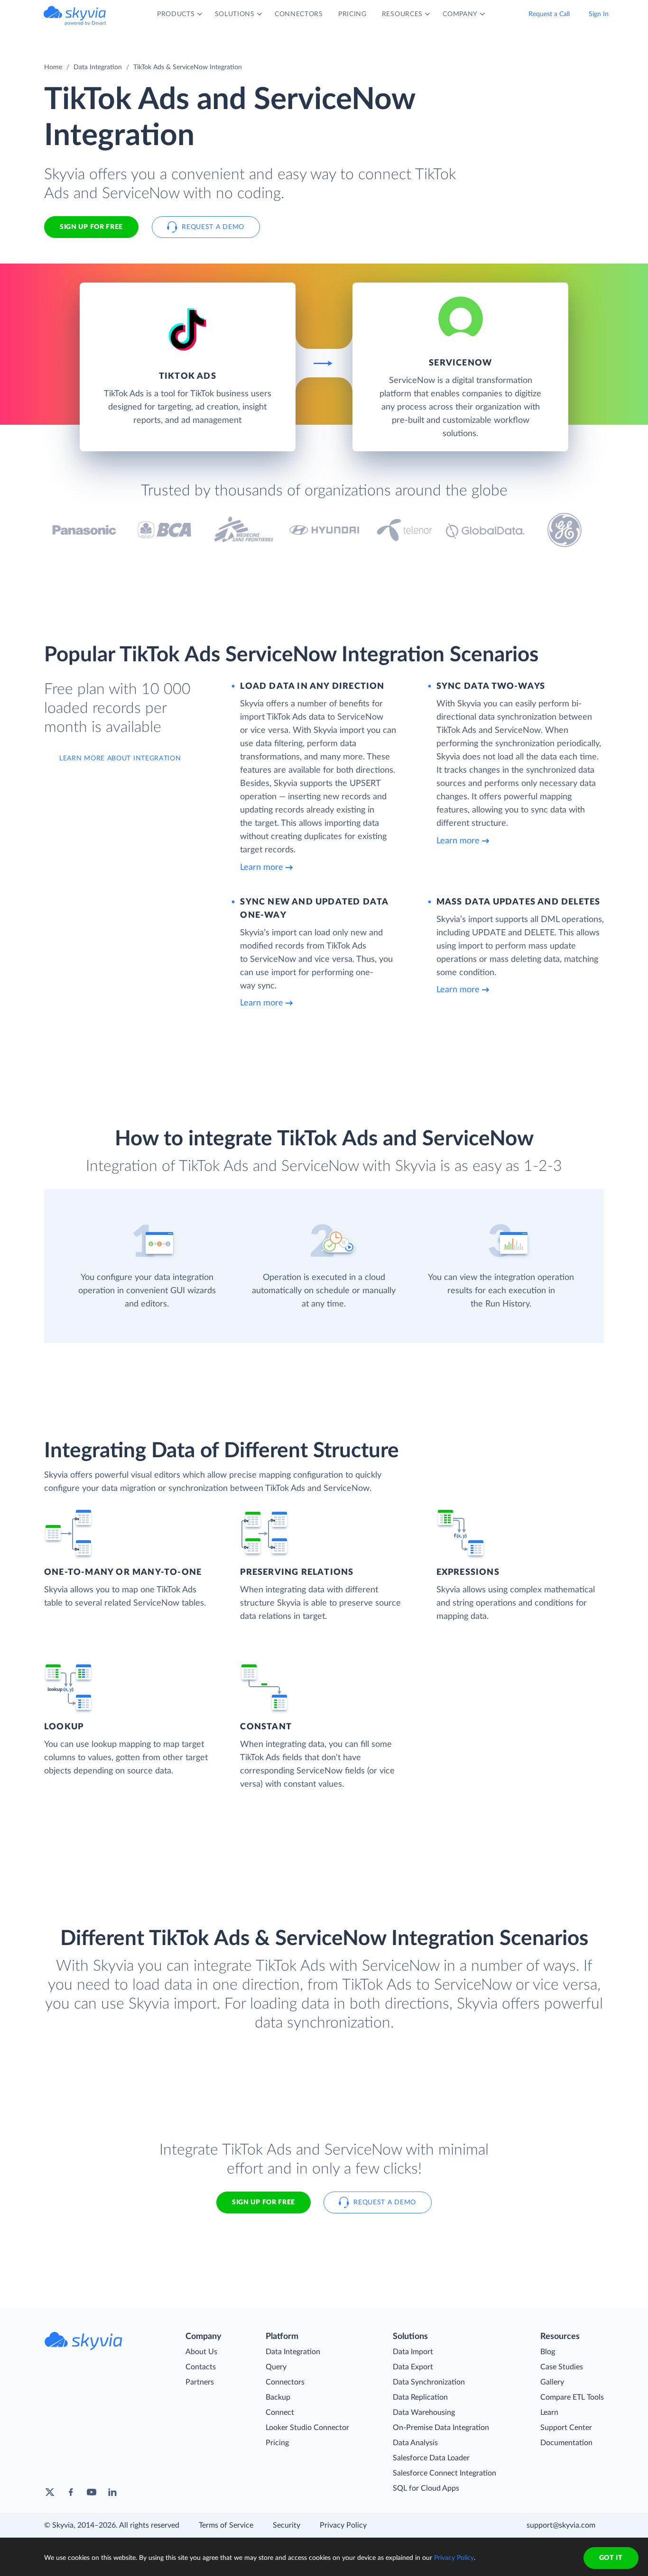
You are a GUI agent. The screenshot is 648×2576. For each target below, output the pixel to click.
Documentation (566, 2443)
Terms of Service (226, 2525)
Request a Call (549, 14)
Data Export (413, 2367)
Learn (549, 2412)
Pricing (277, 2443)
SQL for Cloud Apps (426, 2488)
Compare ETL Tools (572, 2397)
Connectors (285, 2382)
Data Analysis (415, 2443)
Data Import (413, 2352)
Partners (200, 2382)
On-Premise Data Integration (441, 2428)
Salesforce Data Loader (431, 2458)
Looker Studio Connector (307, 2428)
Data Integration (98, 67)
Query (276, 2367)
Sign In (599, 14)
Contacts (201, 2367)
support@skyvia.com (561, 2525)
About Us (201, 2352)
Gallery (552, 2382)
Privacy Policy (343, 2525)
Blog (548, 2352)
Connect (280, 2412)
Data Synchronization (429, 2382)
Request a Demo (213, 227)
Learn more (262, 868)
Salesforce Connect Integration (444, 2473)
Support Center (566, 2428)
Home (53, 67)
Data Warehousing (424, 2412)
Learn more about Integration (120, 758)
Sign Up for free (91, 227)
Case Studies (562, 2367)
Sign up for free (264, 2202)
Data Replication (420, 2397)
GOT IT (611, 2558)
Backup (278, 2397)
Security (287, 2525)
